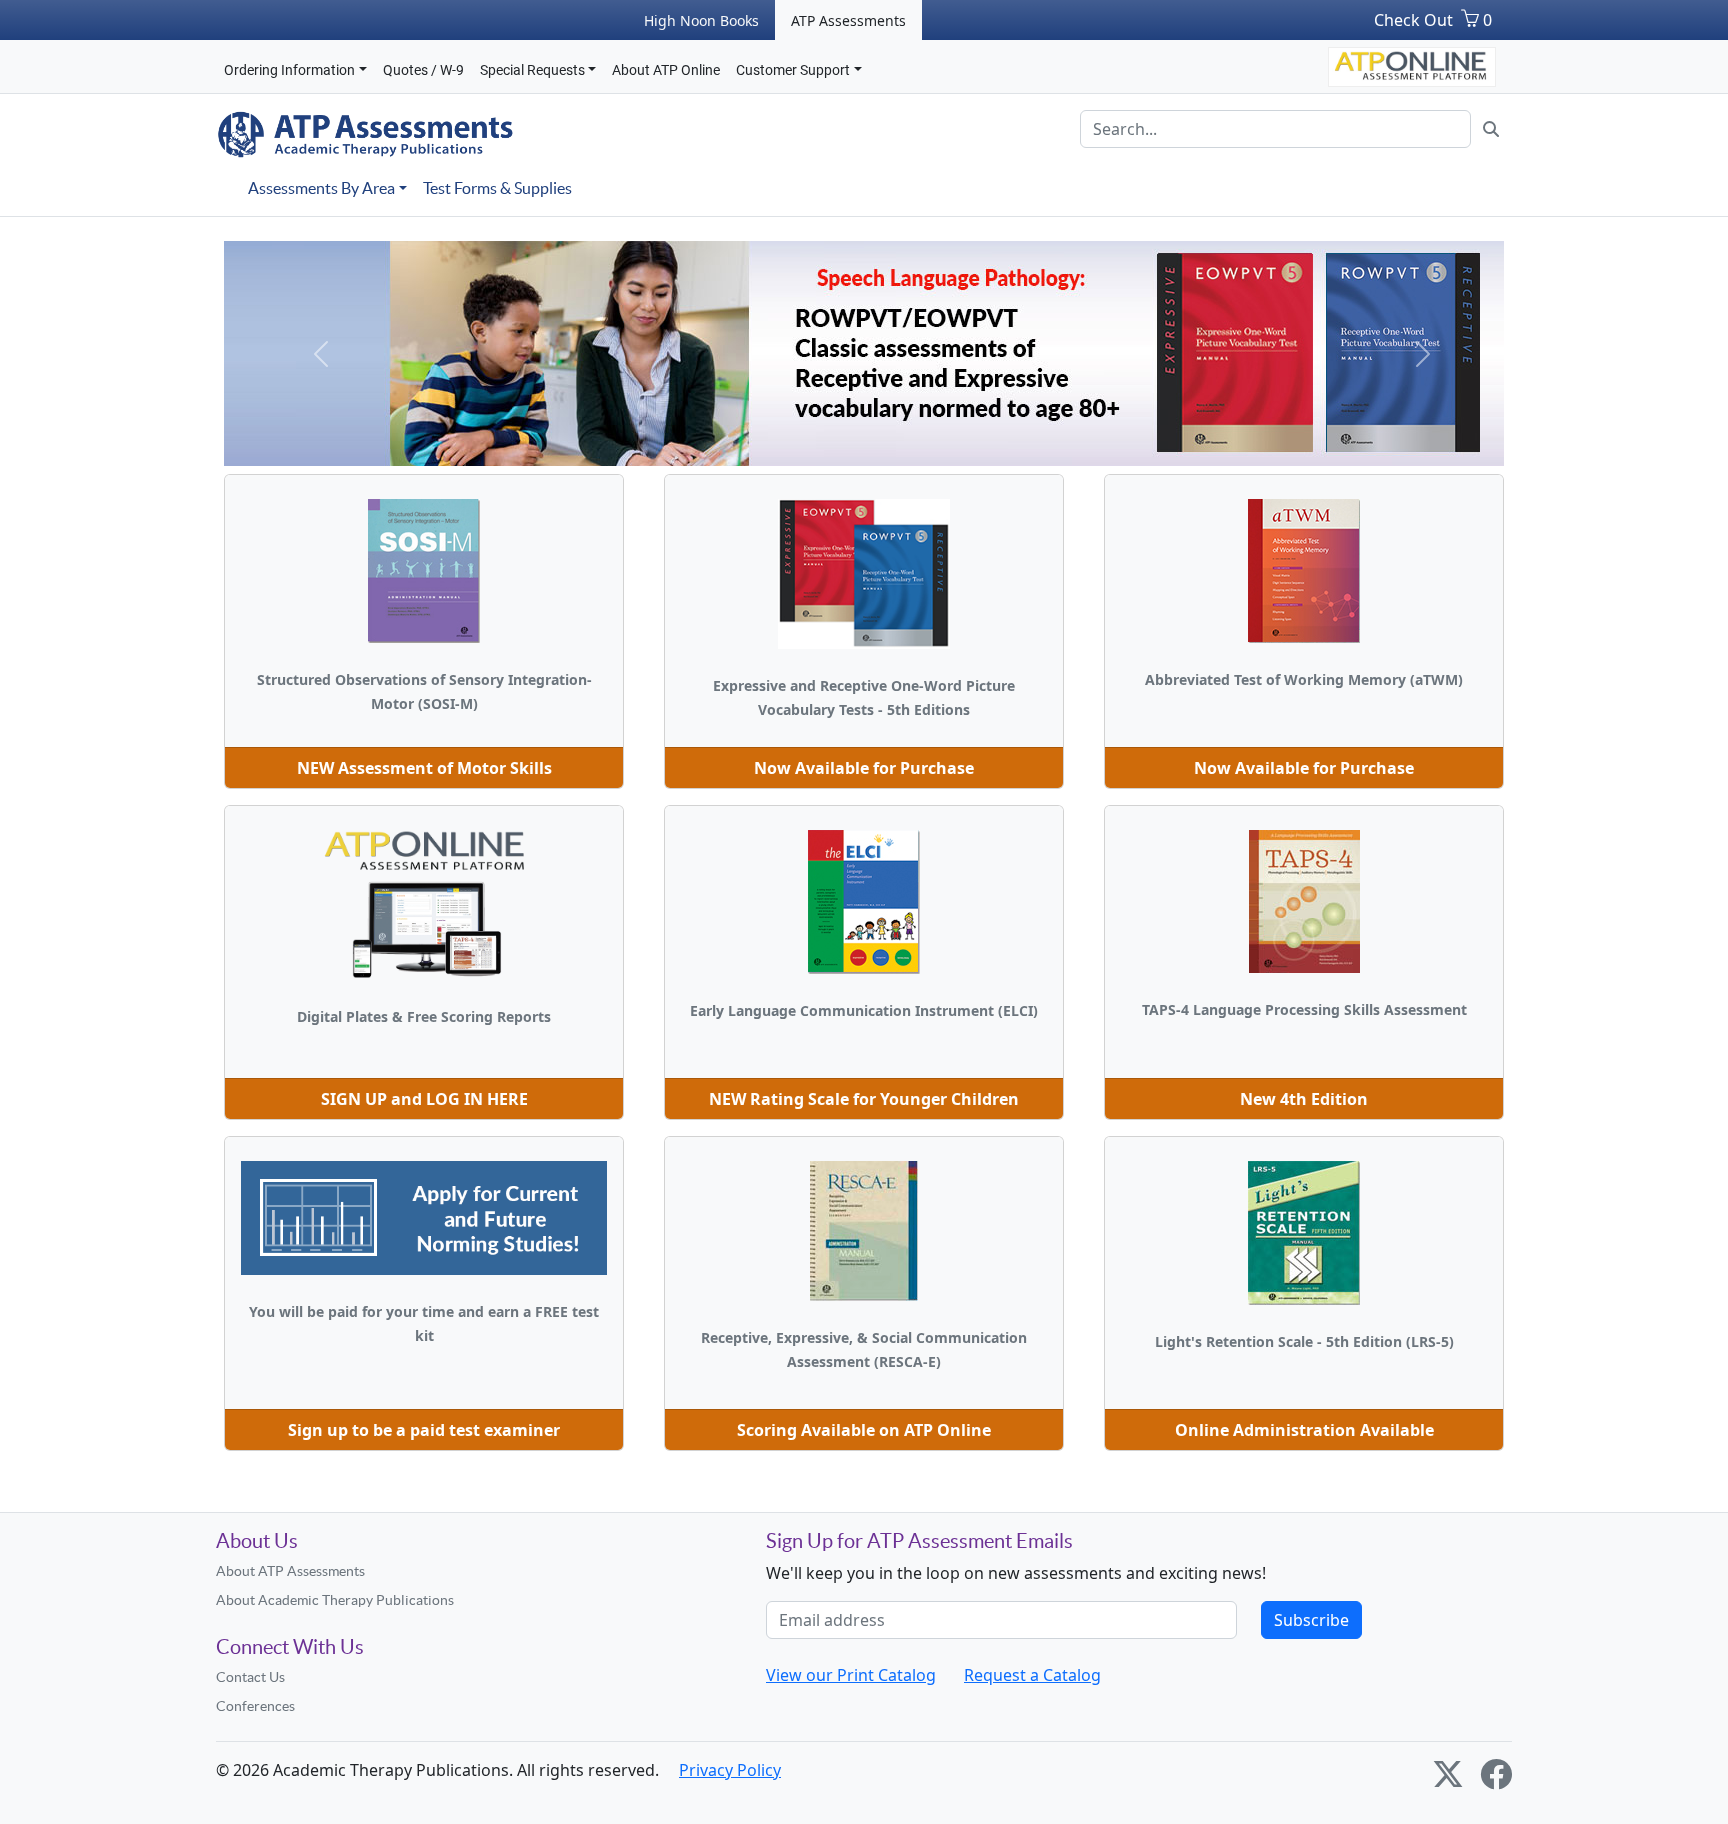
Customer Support (793, 70)
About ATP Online (666, 70)
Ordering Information (289, 70)
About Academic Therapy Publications (335, 1600)
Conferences (255, 1706)
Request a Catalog (1032, 1675)
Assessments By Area (321, 188)
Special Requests (532, 70)
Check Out (1413, 20)
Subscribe (1311, 1620)
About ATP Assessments (290, 1571)
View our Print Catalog (851, 1675)
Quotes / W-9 (423, 70)
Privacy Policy (730, 1770)
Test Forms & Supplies (497, 188)
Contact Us (250, 1677)
